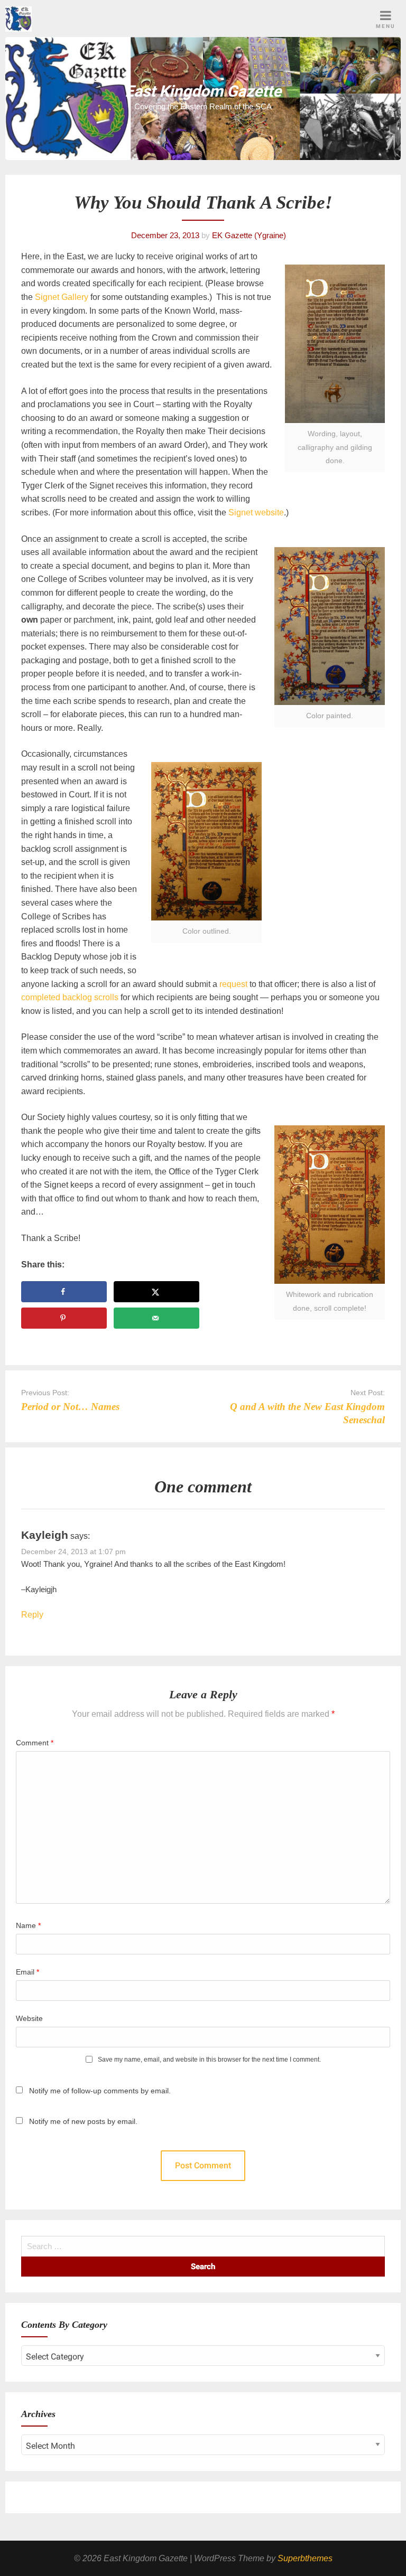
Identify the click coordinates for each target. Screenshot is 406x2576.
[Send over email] (156, 1318)
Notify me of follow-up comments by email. (100, 2091)
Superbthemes (305, 2558)
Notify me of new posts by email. (83, 2121)
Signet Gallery (62, 297)
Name (28, 1925)
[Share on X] (156, 1292)
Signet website (256, 513)
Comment (35, 1743)
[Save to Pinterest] (64, 1318)
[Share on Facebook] (64, 1292)
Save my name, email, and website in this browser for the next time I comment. (209, 2060)
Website (29, 2018)
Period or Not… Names (70, 1407)
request (233, 984)
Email (27, 1972)
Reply (32, 1615)
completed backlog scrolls (70, 997)
